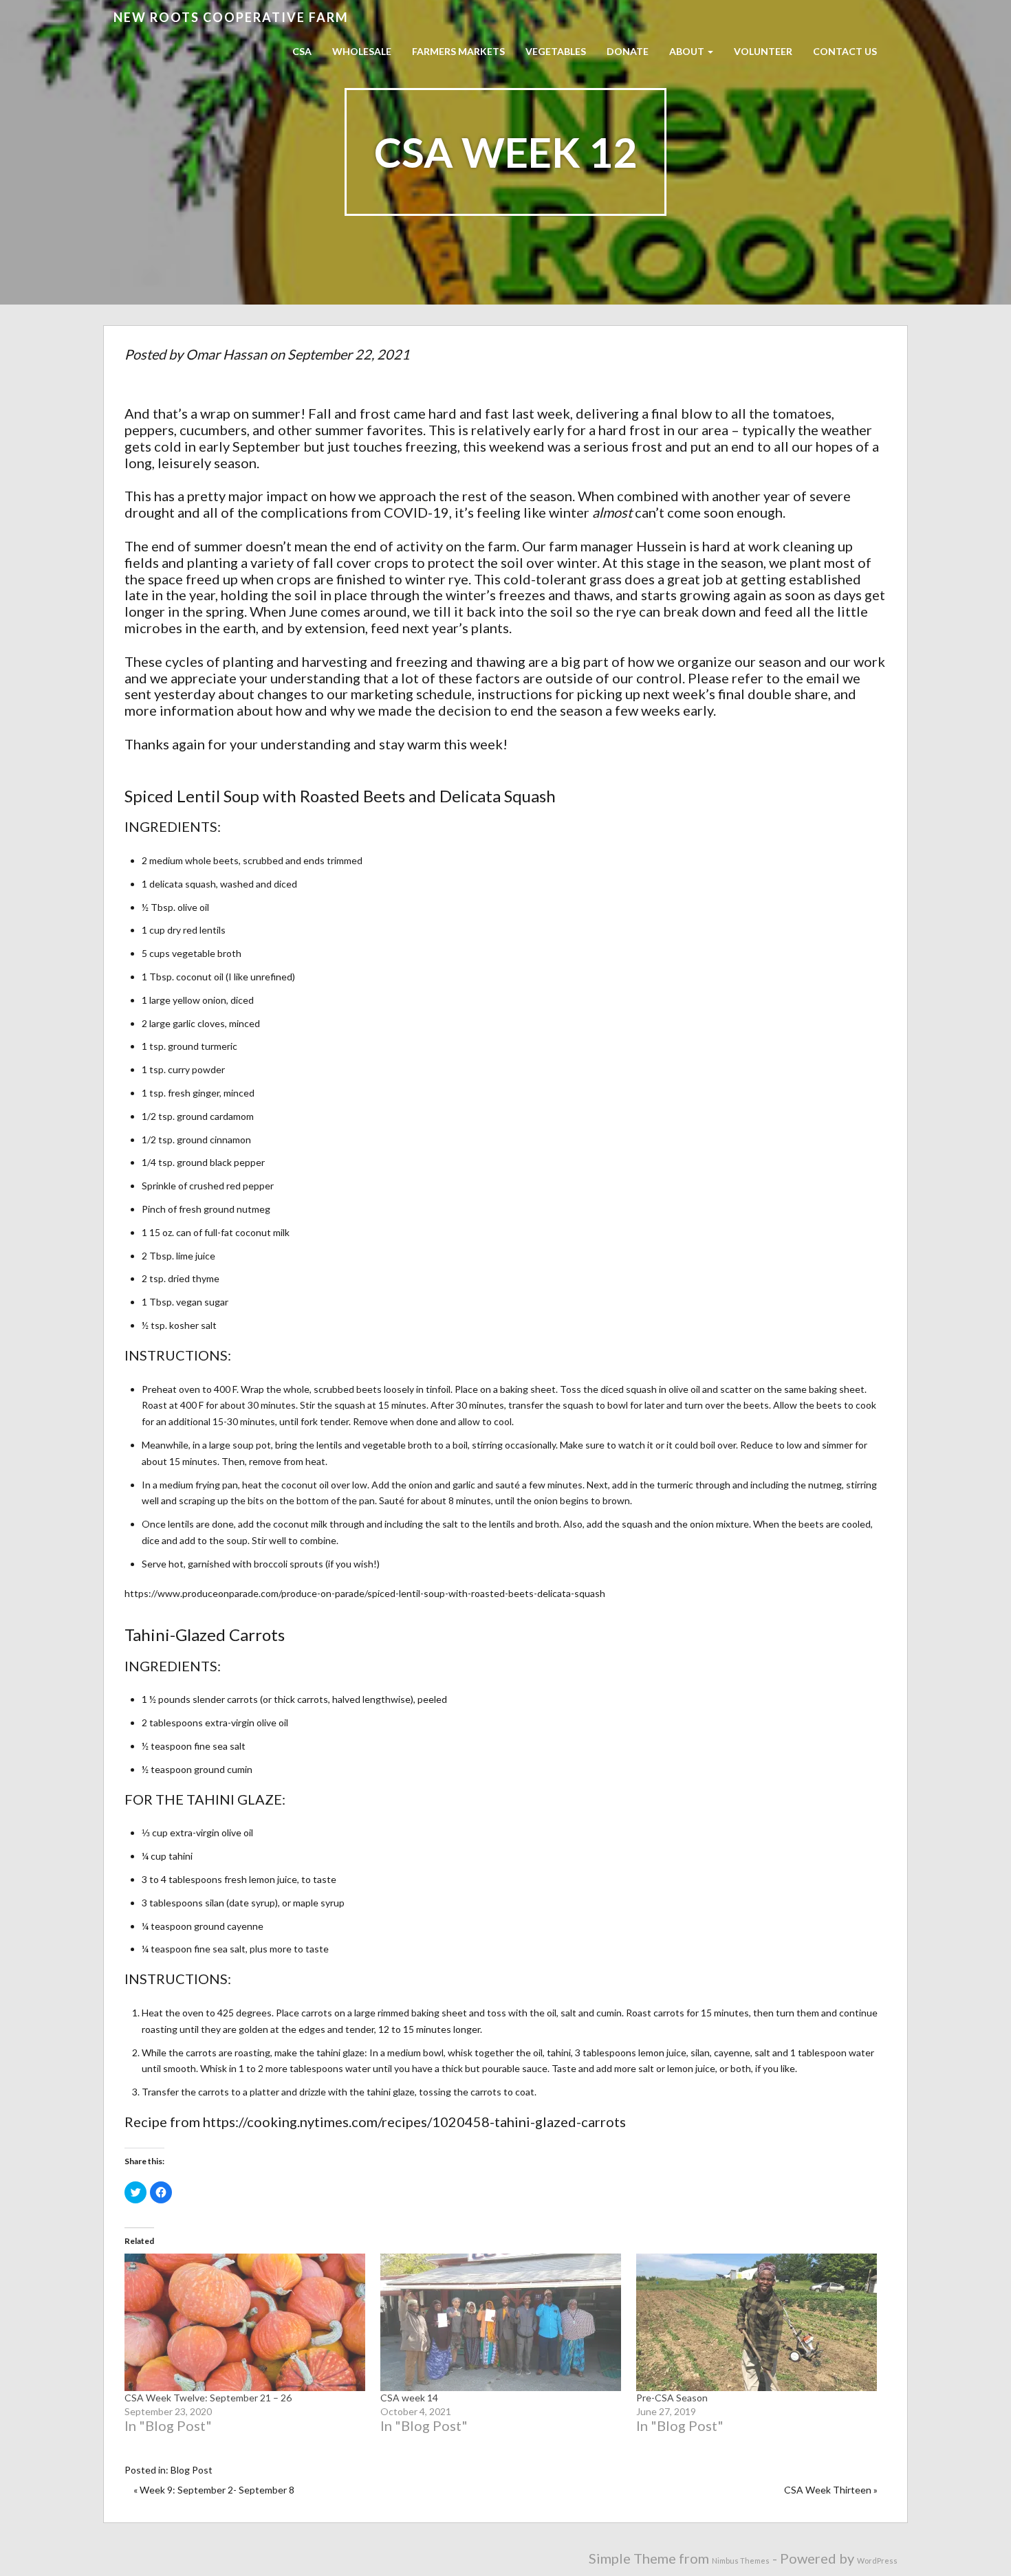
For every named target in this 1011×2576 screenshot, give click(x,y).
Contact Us (845, 51)
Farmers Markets (458, 51)
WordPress (877, 2561)
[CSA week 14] (501, 2322)
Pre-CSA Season (672, 2398)
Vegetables (556, 51)
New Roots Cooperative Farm (231, 17)
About (688, 51)
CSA (302, 51)
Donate (628, 51)
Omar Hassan (226, 354)
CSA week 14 (409, 2398)
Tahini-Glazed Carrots (205, 1634)
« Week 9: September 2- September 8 (214, 2490)
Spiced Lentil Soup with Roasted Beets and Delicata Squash (340, 796)
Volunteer (763, 51)
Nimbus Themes (741, 2561)
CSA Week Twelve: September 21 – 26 (208, 2398)
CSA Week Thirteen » (831, 2490)
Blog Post (192, 2470)
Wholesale (362, 51)
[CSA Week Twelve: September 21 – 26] (246, 2322)
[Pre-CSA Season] (757, 2322)
